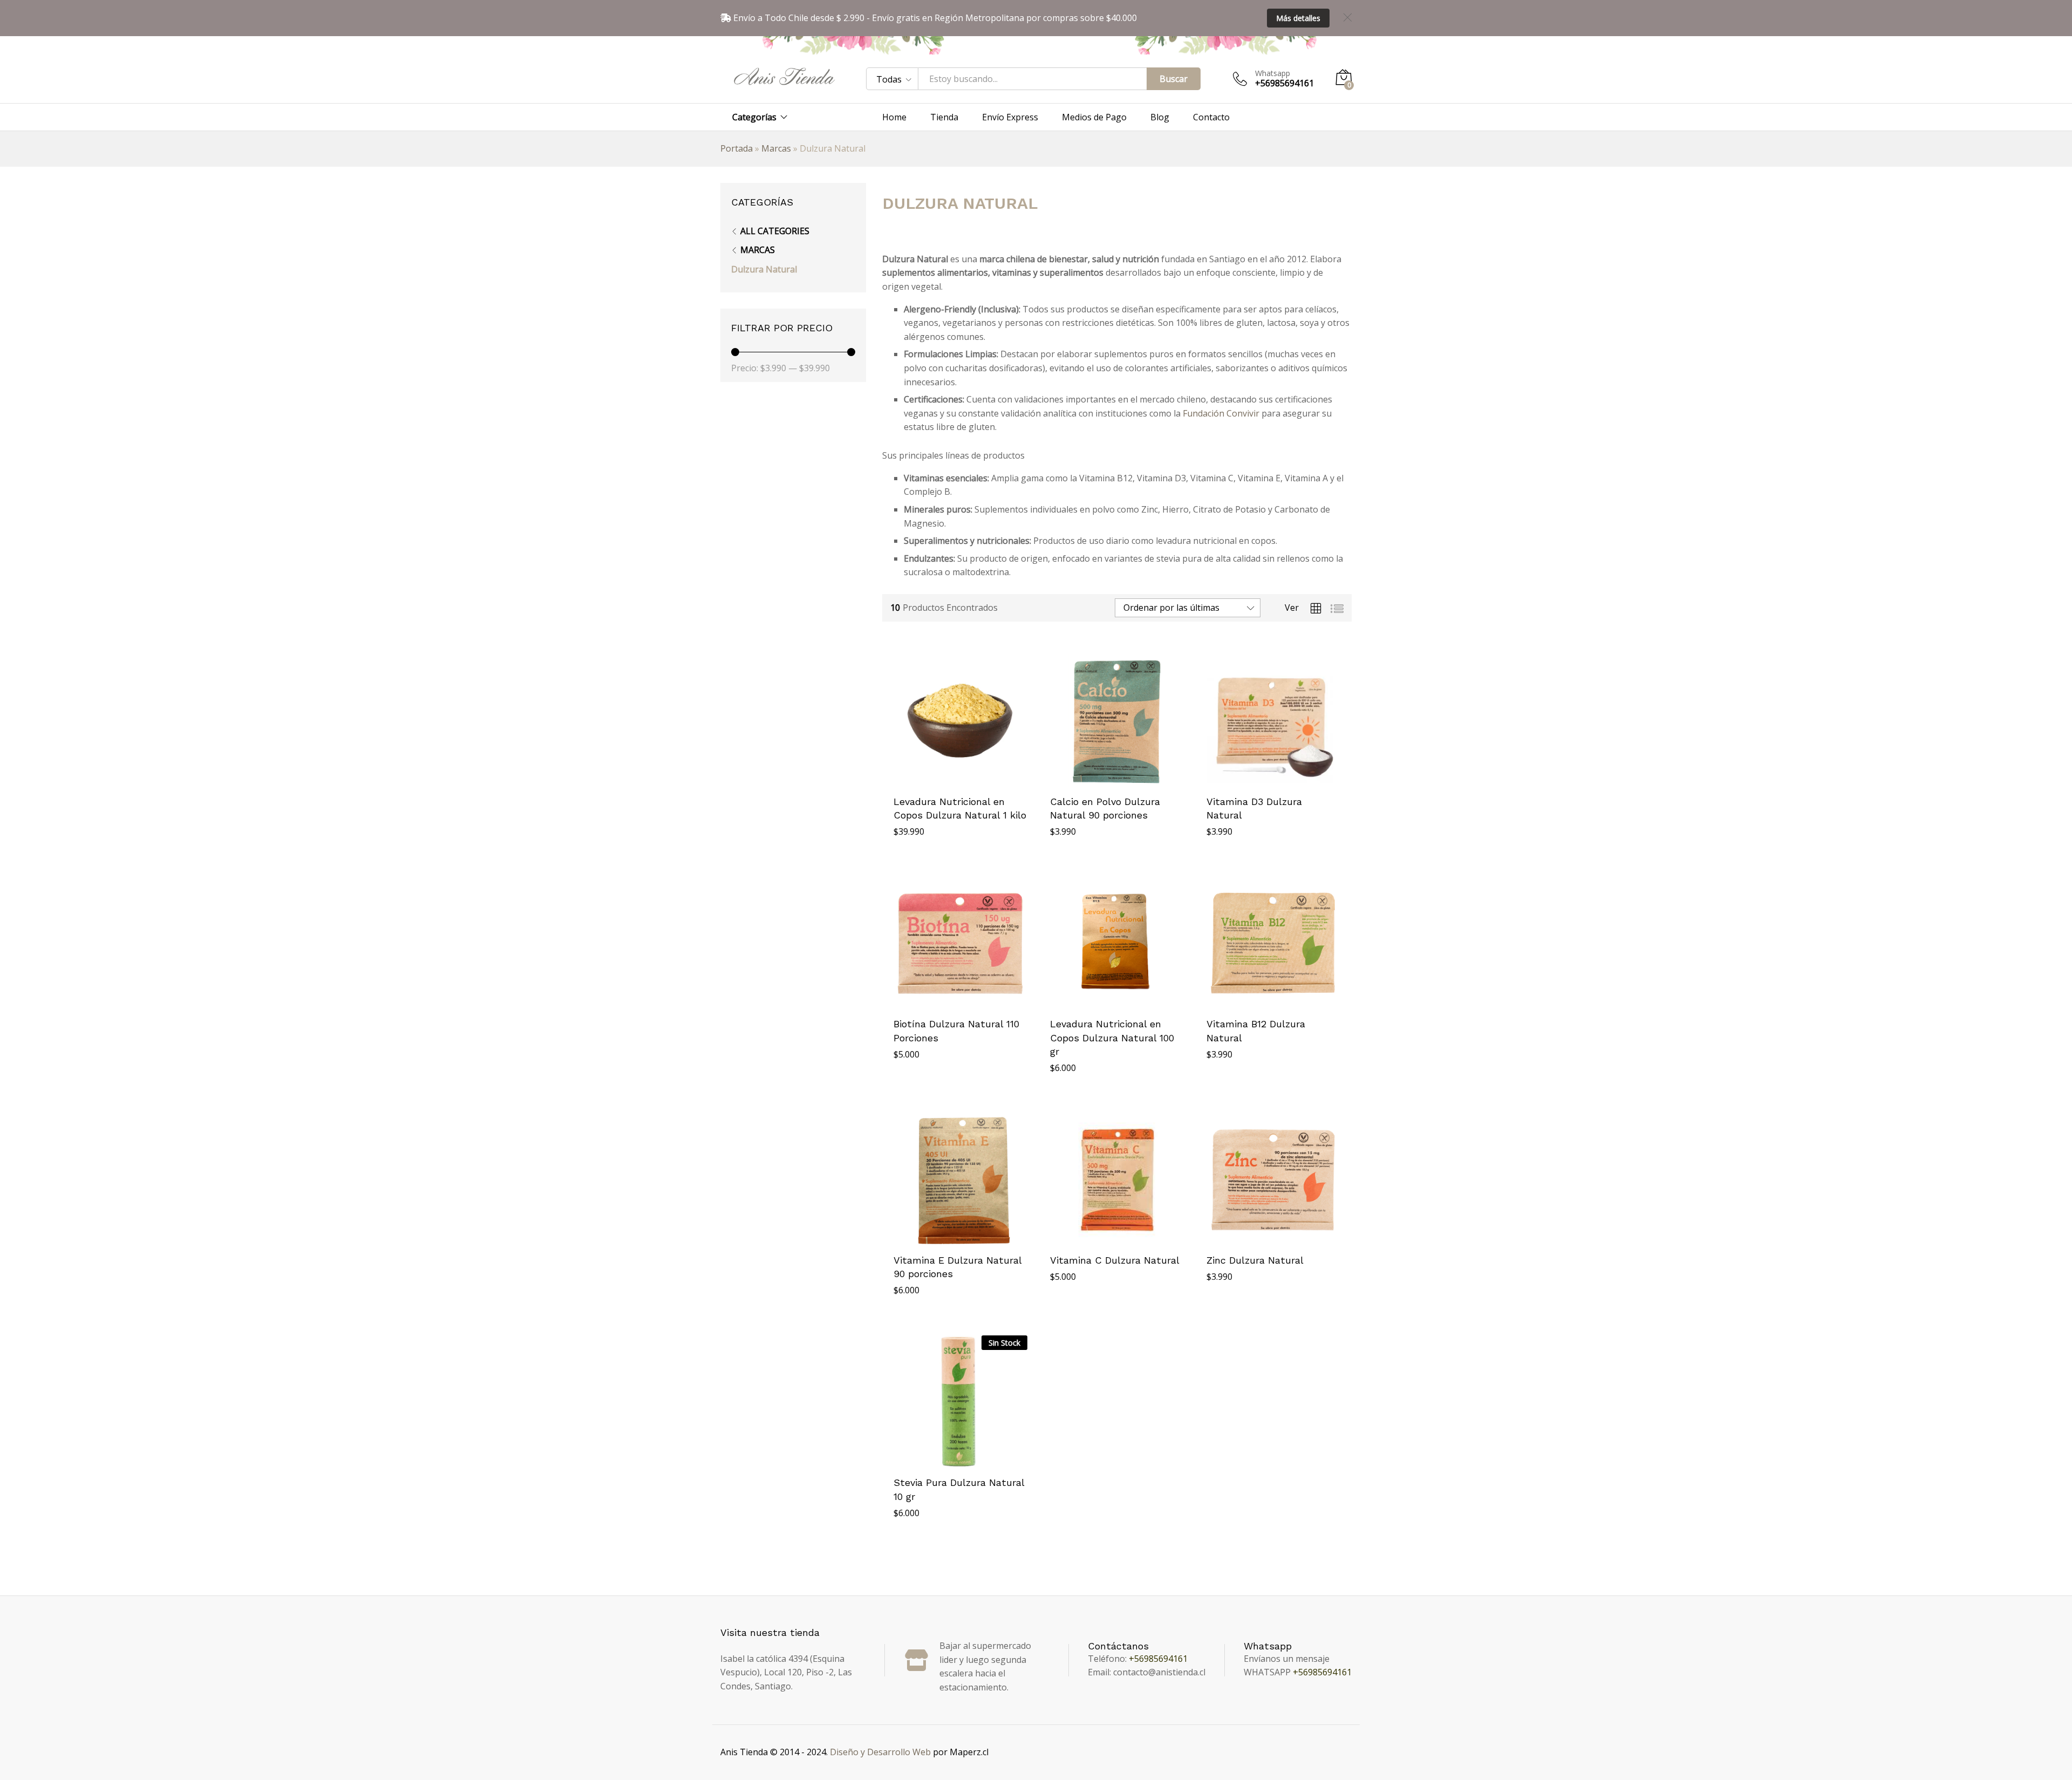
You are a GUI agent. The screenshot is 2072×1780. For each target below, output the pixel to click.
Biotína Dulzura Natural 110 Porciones (956, 1031)
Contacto (1211, 117)
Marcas (776, 148)
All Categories (775, 231)
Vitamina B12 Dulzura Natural (1256, 1031)
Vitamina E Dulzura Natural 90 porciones (957, 1267)
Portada (737, 148)
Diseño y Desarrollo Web (880, 1752)
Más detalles (1298, 18)
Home (894, 117)
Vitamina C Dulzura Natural (1115, 1260)
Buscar (1174, 79)
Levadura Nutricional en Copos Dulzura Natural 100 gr (1112, 1037)
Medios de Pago (1094, 117)
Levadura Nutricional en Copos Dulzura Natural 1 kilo (960, 808)
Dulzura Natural (764, 269)
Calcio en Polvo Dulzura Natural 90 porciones (1105, 808)
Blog (1160, 117)
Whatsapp (1273, 74)
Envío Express (1010, 117)
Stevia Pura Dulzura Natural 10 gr (959, 1489)
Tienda (944, 117)
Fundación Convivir (1221, 413)
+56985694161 (1158, 1659)
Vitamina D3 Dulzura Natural (1254, 808)
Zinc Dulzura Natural (1255, 1260)
